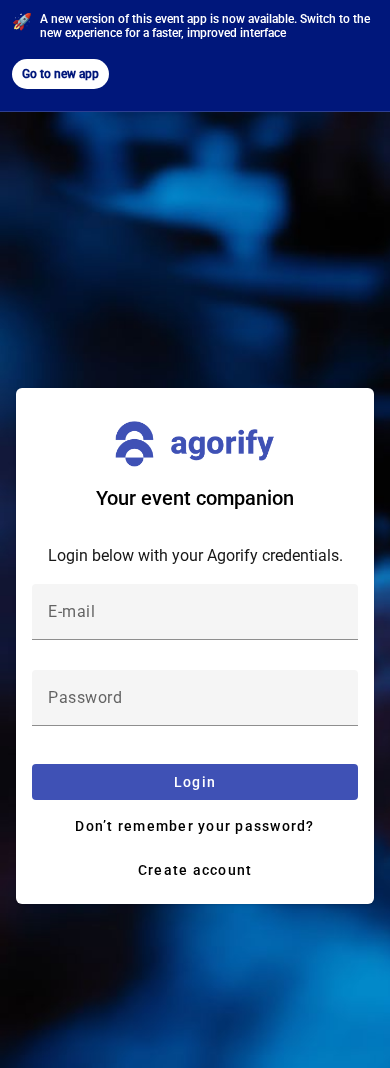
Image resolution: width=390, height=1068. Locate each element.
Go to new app (60, 74)
